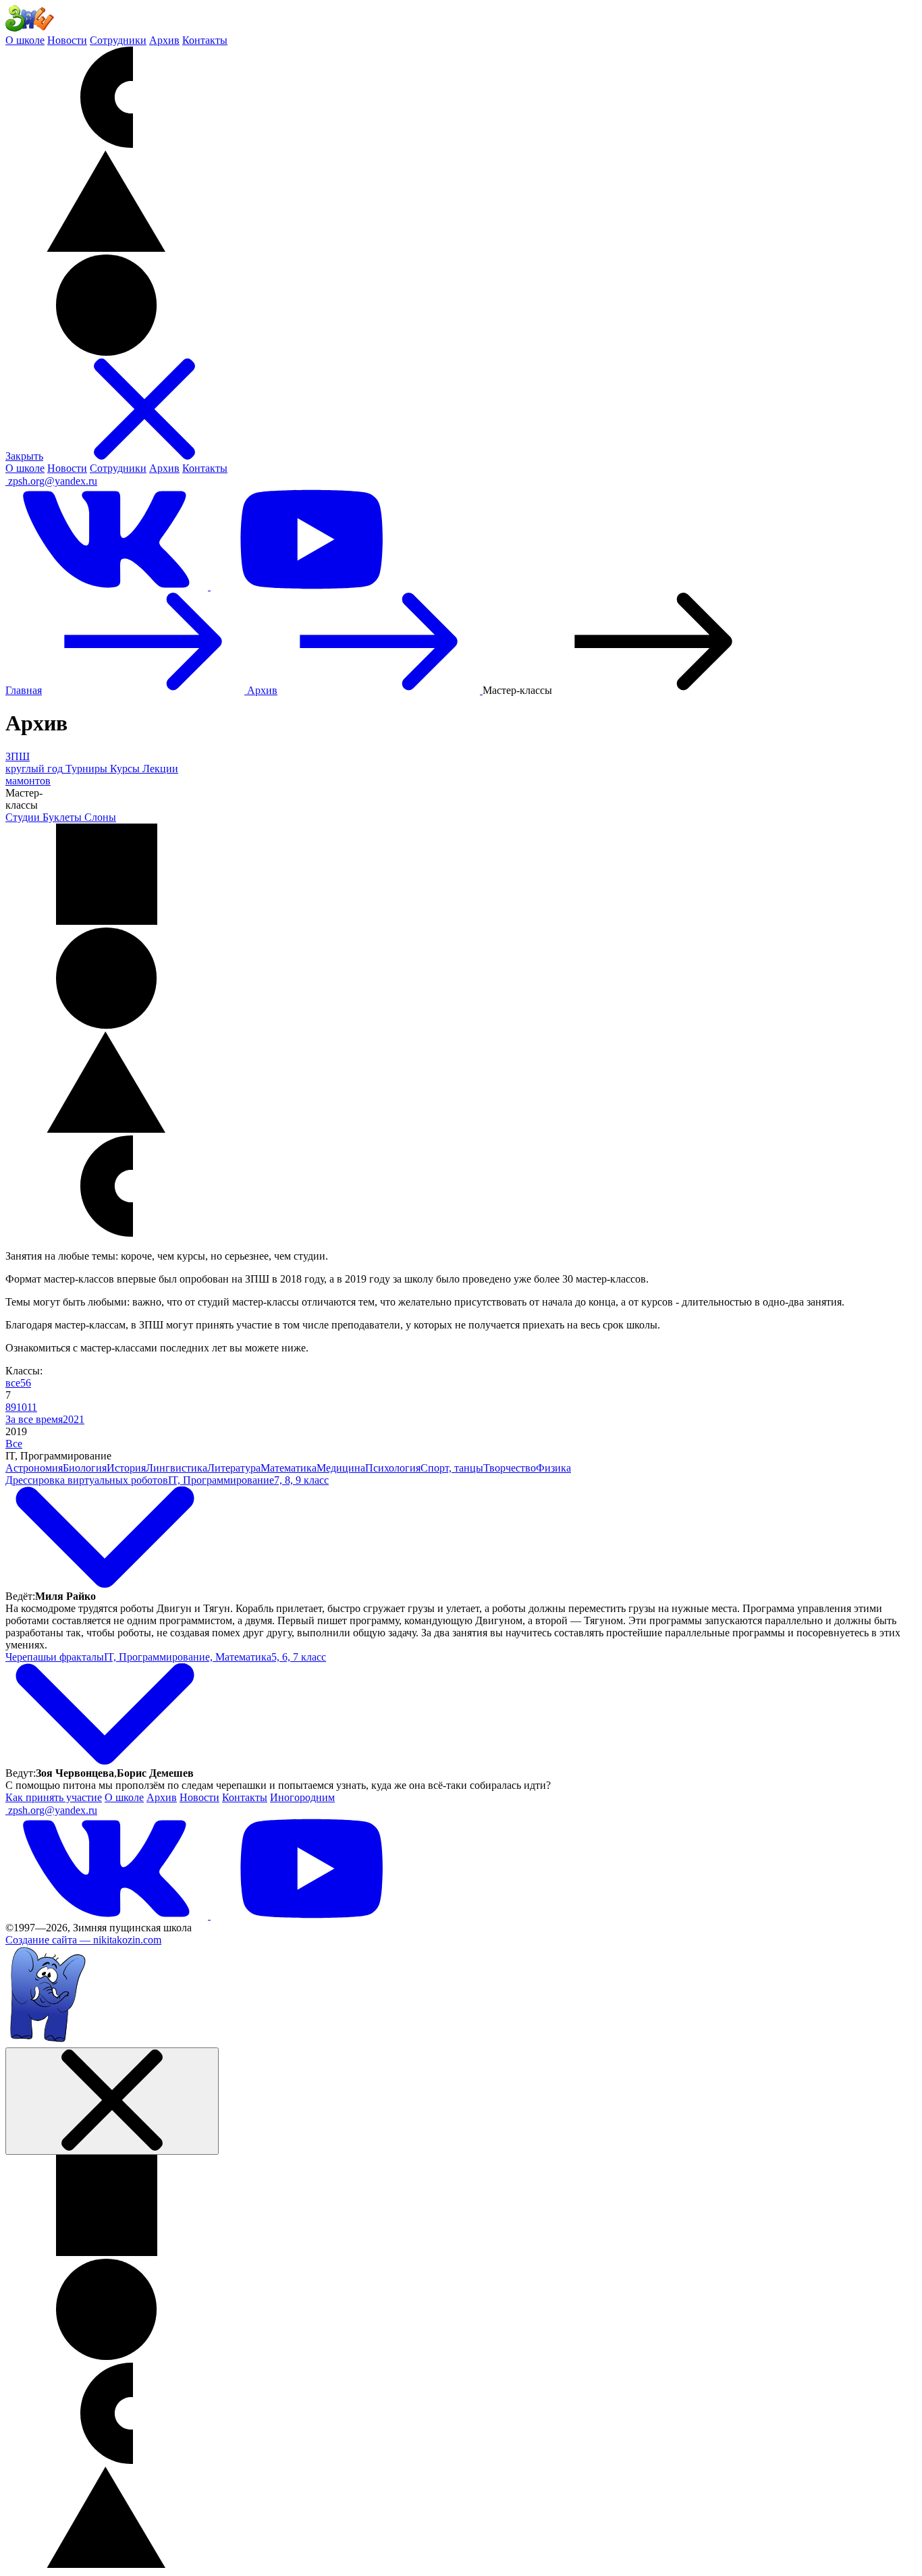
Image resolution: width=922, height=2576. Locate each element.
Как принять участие (54, 1797)
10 (22, 1407)
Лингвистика (177, 1468)
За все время (34, 1419)
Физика (553, 1468)
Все (14, 1444)
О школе (25, 40)
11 (32, 1407)
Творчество (510, 1468)
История (126, 1468)
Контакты (205, 40)
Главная (24, 690)
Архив (164, 40)
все (13, 1383)
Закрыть (24, 456)
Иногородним (302, 1797)
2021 (74, 1419)
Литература (234, 1468)
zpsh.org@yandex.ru (53, 481)
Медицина (341, 1468)
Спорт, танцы (452, 1468)
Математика (289, 1468)
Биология (85, 1468)
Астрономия (34, 1468)
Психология (393, 1468)
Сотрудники (118, 40)
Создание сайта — (83, 1940)
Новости (67, 40)
